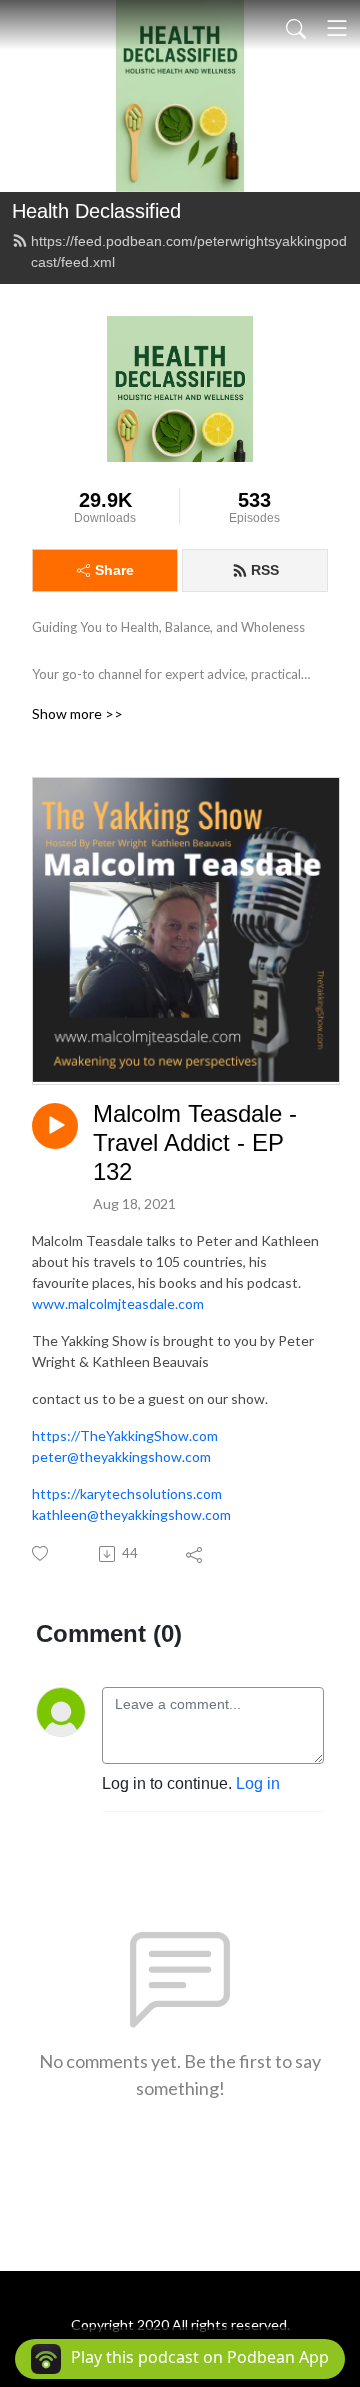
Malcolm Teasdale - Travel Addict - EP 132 (195, 1142)
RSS (265, 570)
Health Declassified (96, 211)
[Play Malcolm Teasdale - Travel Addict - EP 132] (55, 1126)
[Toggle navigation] (337, 28)
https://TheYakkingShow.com (125, 1435)
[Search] (296, 28)
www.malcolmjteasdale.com (118, 1303)
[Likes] (41, 1553)
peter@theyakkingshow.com (121, 1456)
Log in (258, 1783)
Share (114, 570)
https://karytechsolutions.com (127, 1493)
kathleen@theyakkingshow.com (131, 1514)
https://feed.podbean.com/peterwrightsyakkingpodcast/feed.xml (189, 251)
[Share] (195, 1554)
